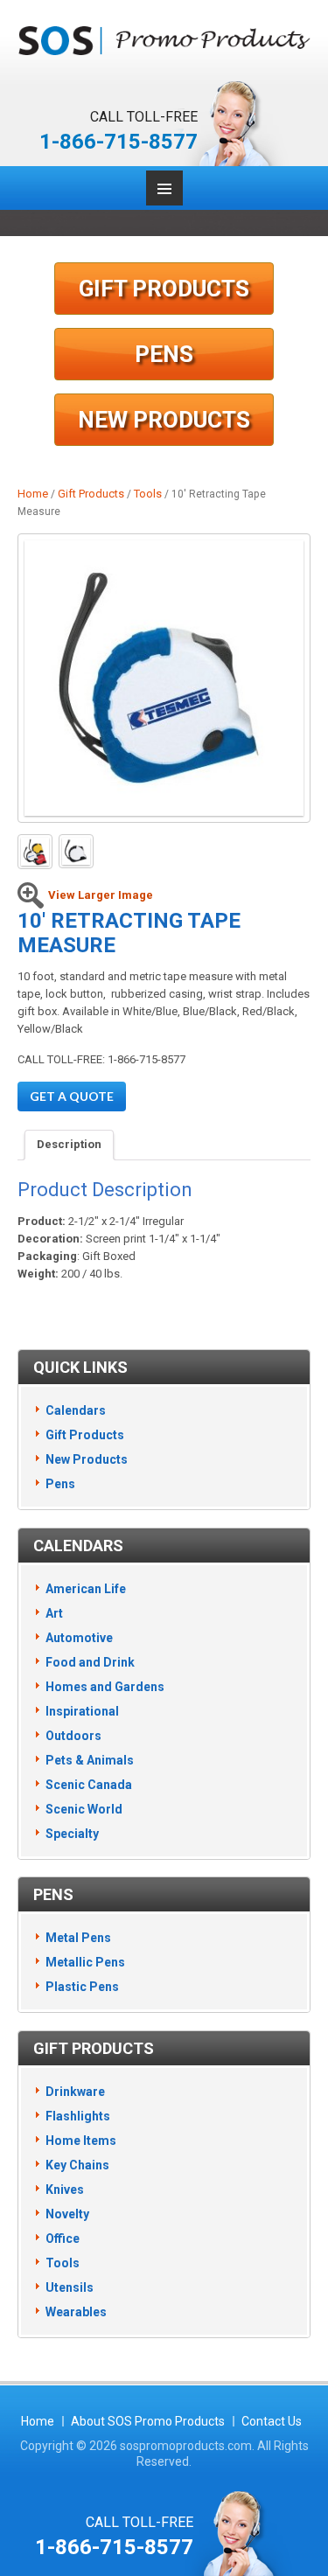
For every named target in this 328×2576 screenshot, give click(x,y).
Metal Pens (78, 1938)
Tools (148, 494)
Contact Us (272, 2421)
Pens (164, 354)
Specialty (72, 1834)
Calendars (76, 1410)
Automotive (79, 1638)
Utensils (70, 2287)
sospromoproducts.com (186, 2446)
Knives (65, 2190)
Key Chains (77, 2165)
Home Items (81, 2141)
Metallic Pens (85, 1962)
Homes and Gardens (105, 1687)
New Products (164, 420)
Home (33, 494)
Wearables (76, 2312)
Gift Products (164, 289)
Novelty (67, 2214)
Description (69, 1144)
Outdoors (73, 1736)
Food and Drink (90, 1662)
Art (54, 1613)
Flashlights (78, 2116)
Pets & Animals (90, 1760)
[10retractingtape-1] (164, 678)
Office (63, 2238)
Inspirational (82, 1711)
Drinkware (75, 2092)
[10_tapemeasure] (35, 852)
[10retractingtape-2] (76, 852)
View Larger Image (101, 895)
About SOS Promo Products (148, 2421)
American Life (86, 1589)
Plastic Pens (82, 1987)
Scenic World (84, 1809)
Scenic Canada (89, 1785)
